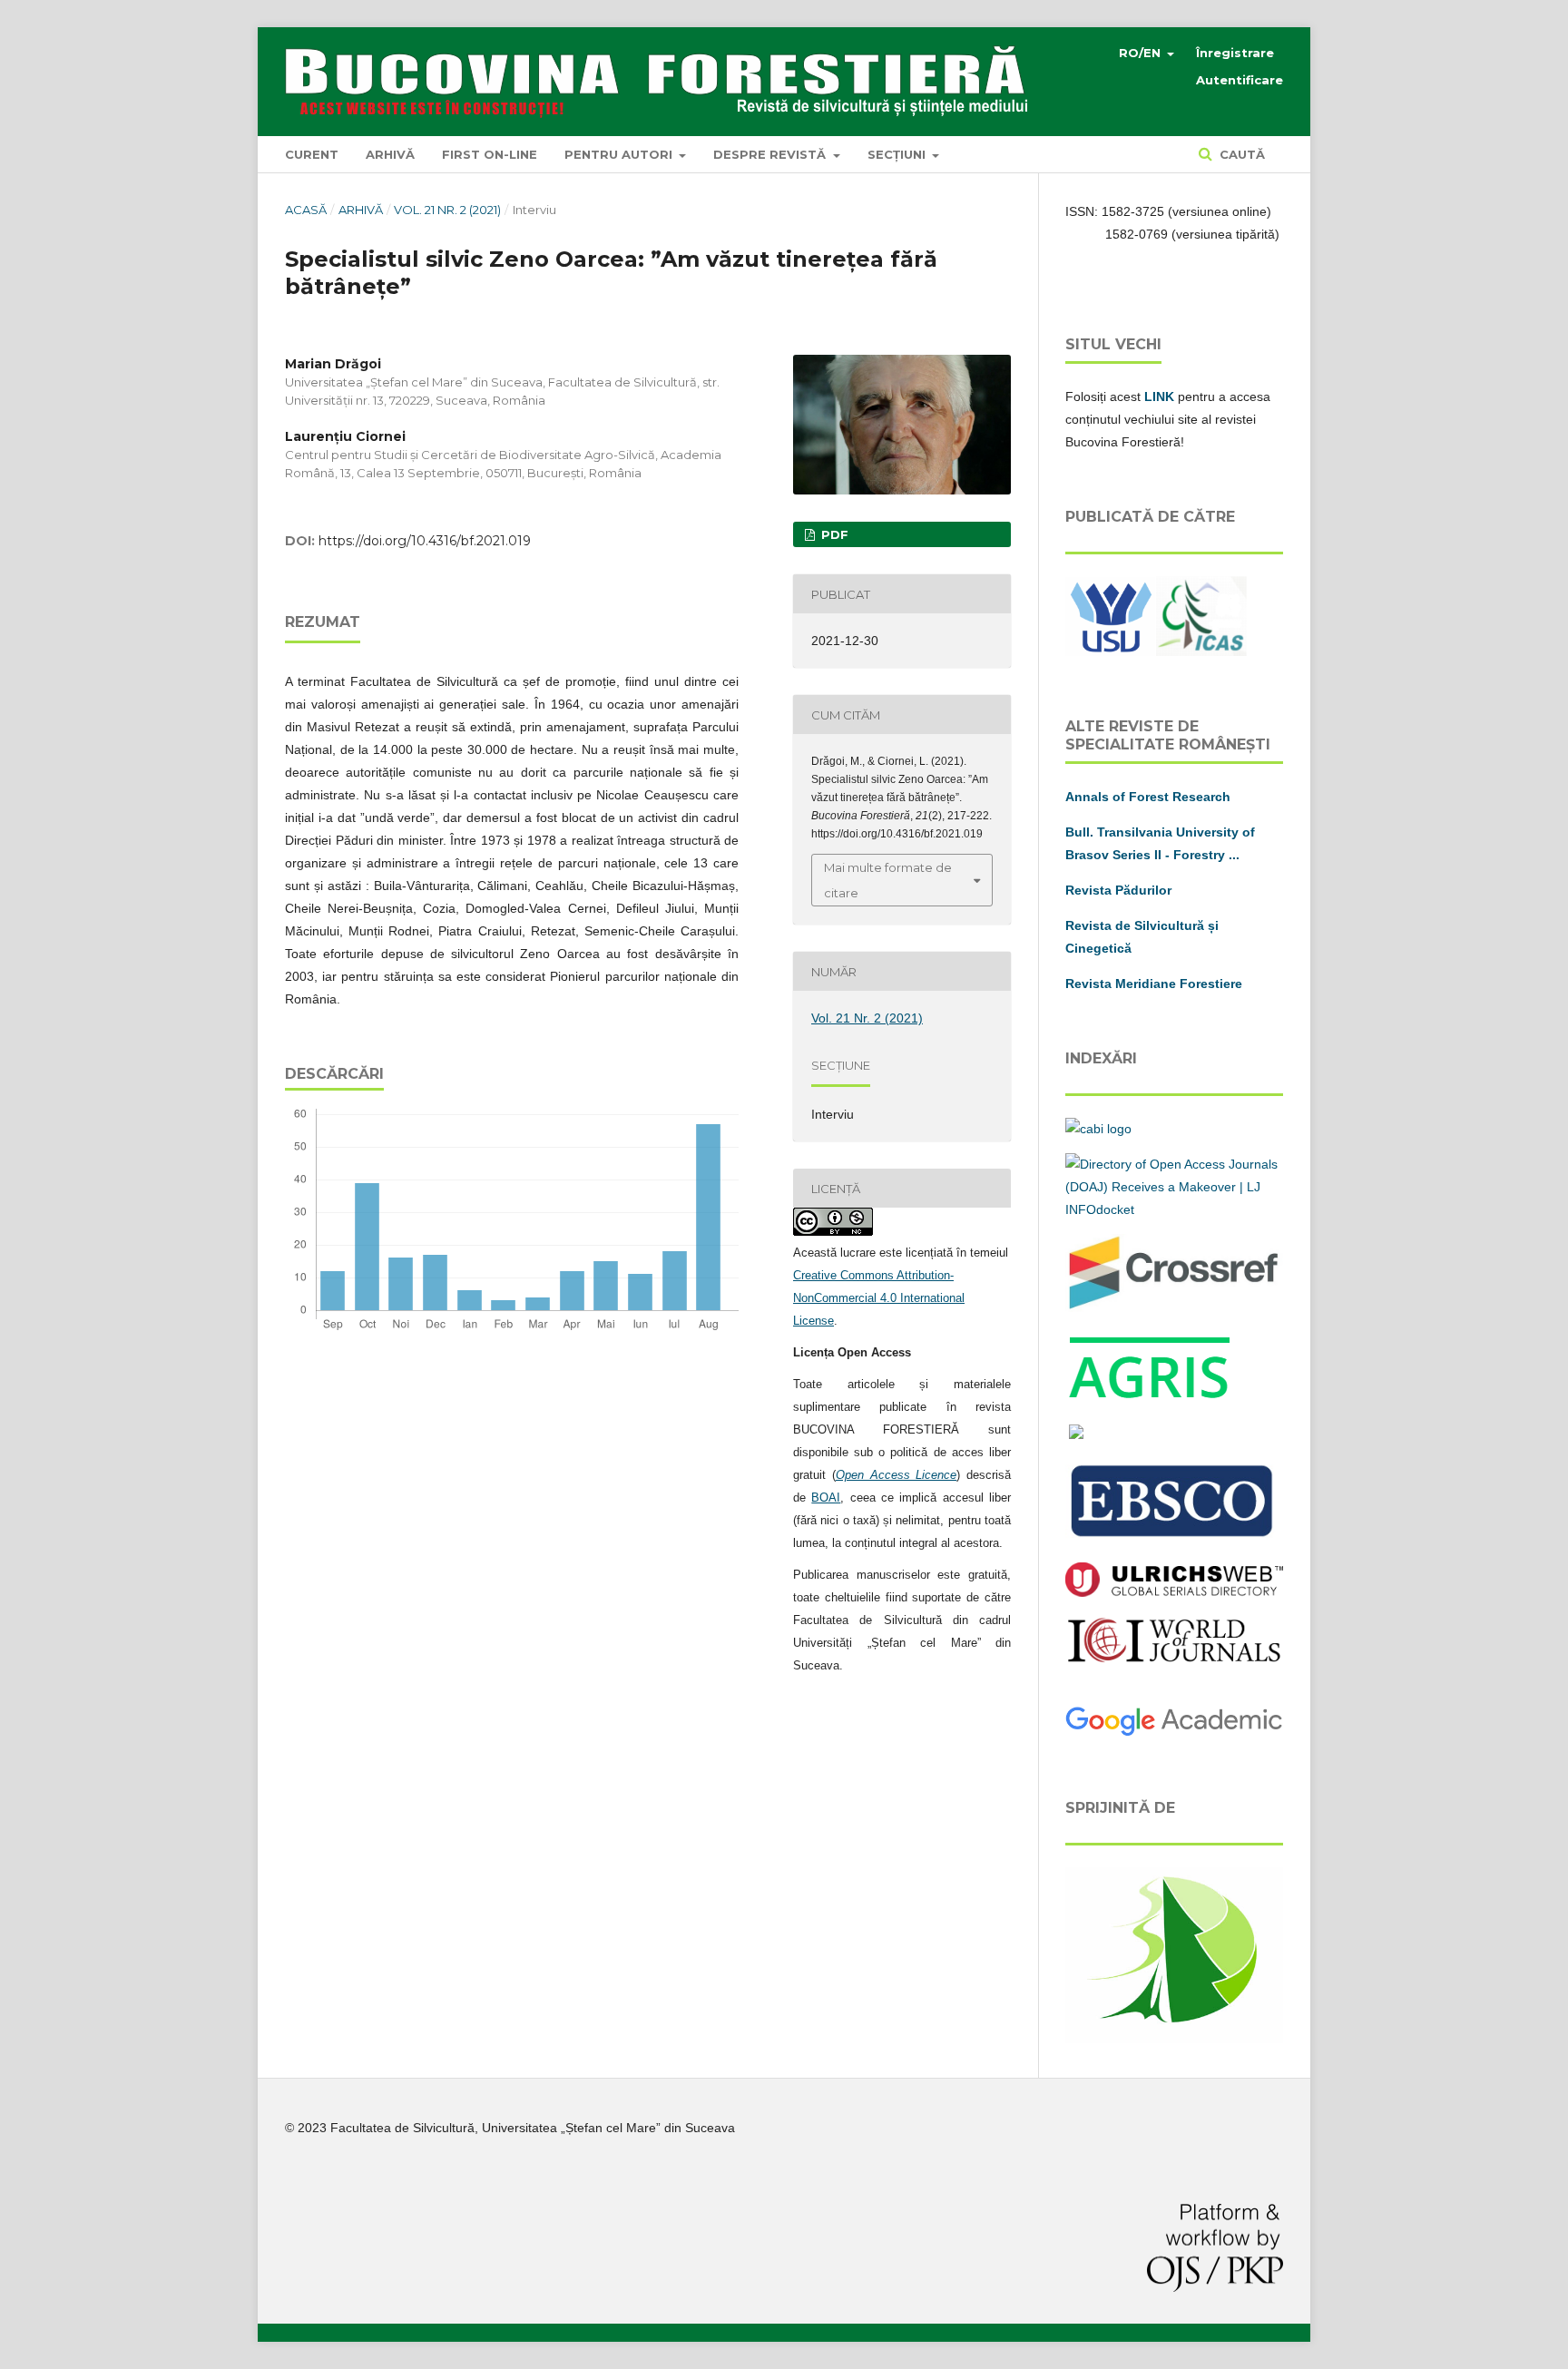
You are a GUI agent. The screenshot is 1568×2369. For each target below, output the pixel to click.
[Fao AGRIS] (1151, 1399)
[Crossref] (1174, 1307)
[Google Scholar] (1174, 1733)
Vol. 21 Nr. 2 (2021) (447, 210)
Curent (312, 154)
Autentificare (1240, 80)
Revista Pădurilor (1118, 890)
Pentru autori (620, 154)
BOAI (826, 1498)
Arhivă (390, 154)
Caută (1240, 154)
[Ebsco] (1174, 1538)
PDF (833, 534)
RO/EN (1142, 53)
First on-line (490, 154)
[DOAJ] (1174, 1209)
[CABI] (1098, 1129)
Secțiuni (898, 154)
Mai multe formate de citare (888, 880)
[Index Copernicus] (1174, 1659)
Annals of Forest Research (1148, 797)
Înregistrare (1235, 53)
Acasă (306, 210)
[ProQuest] (1076, 1434)
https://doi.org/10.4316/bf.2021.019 (425, 541)
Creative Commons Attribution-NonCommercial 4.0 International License (879, 1298)
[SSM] (1174, 2039)
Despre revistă (771, 154)
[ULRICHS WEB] (1174, 1592)
